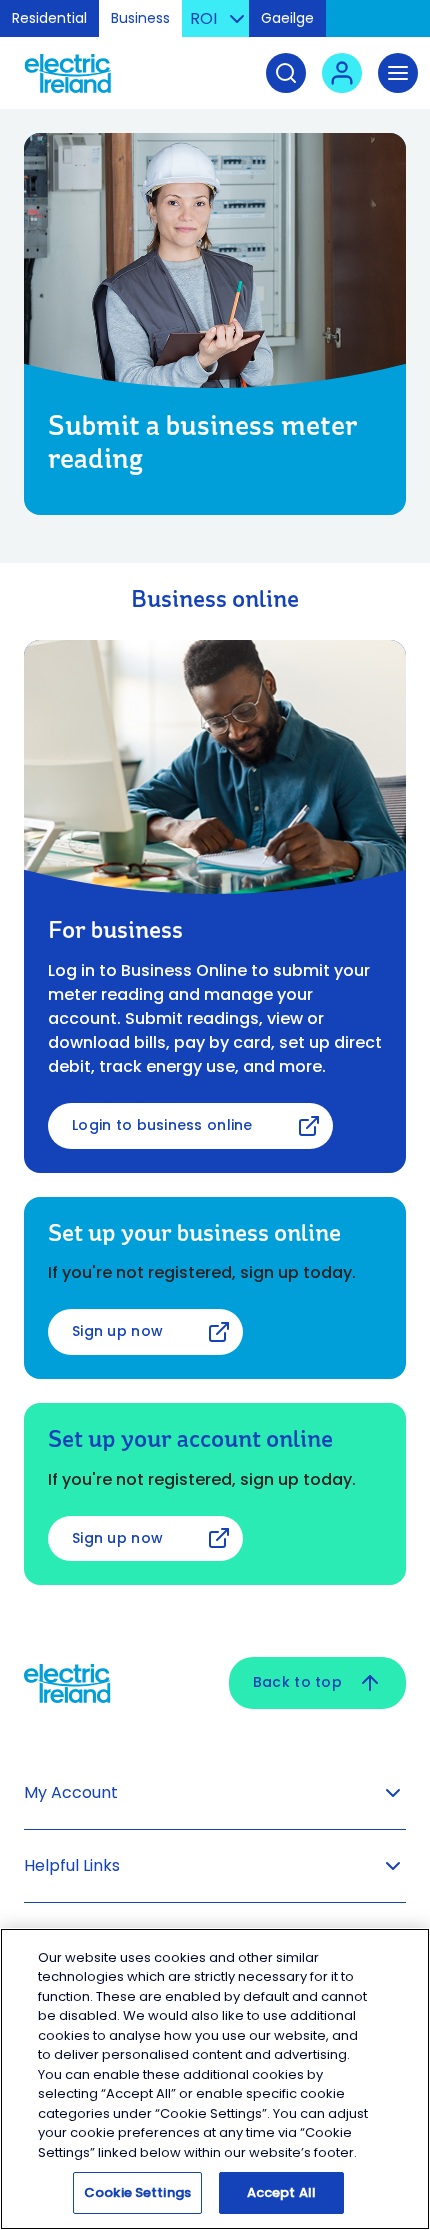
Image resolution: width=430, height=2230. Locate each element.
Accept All (281, 2192)
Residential (49, 18)
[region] (215, 2079)
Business (140, 18)
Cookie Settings (137, 2192)
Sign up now (117, 1331)
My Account (71, 1792)
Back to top (297, 1682)
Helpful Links (72, 1865)
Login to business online (162, 1125)
